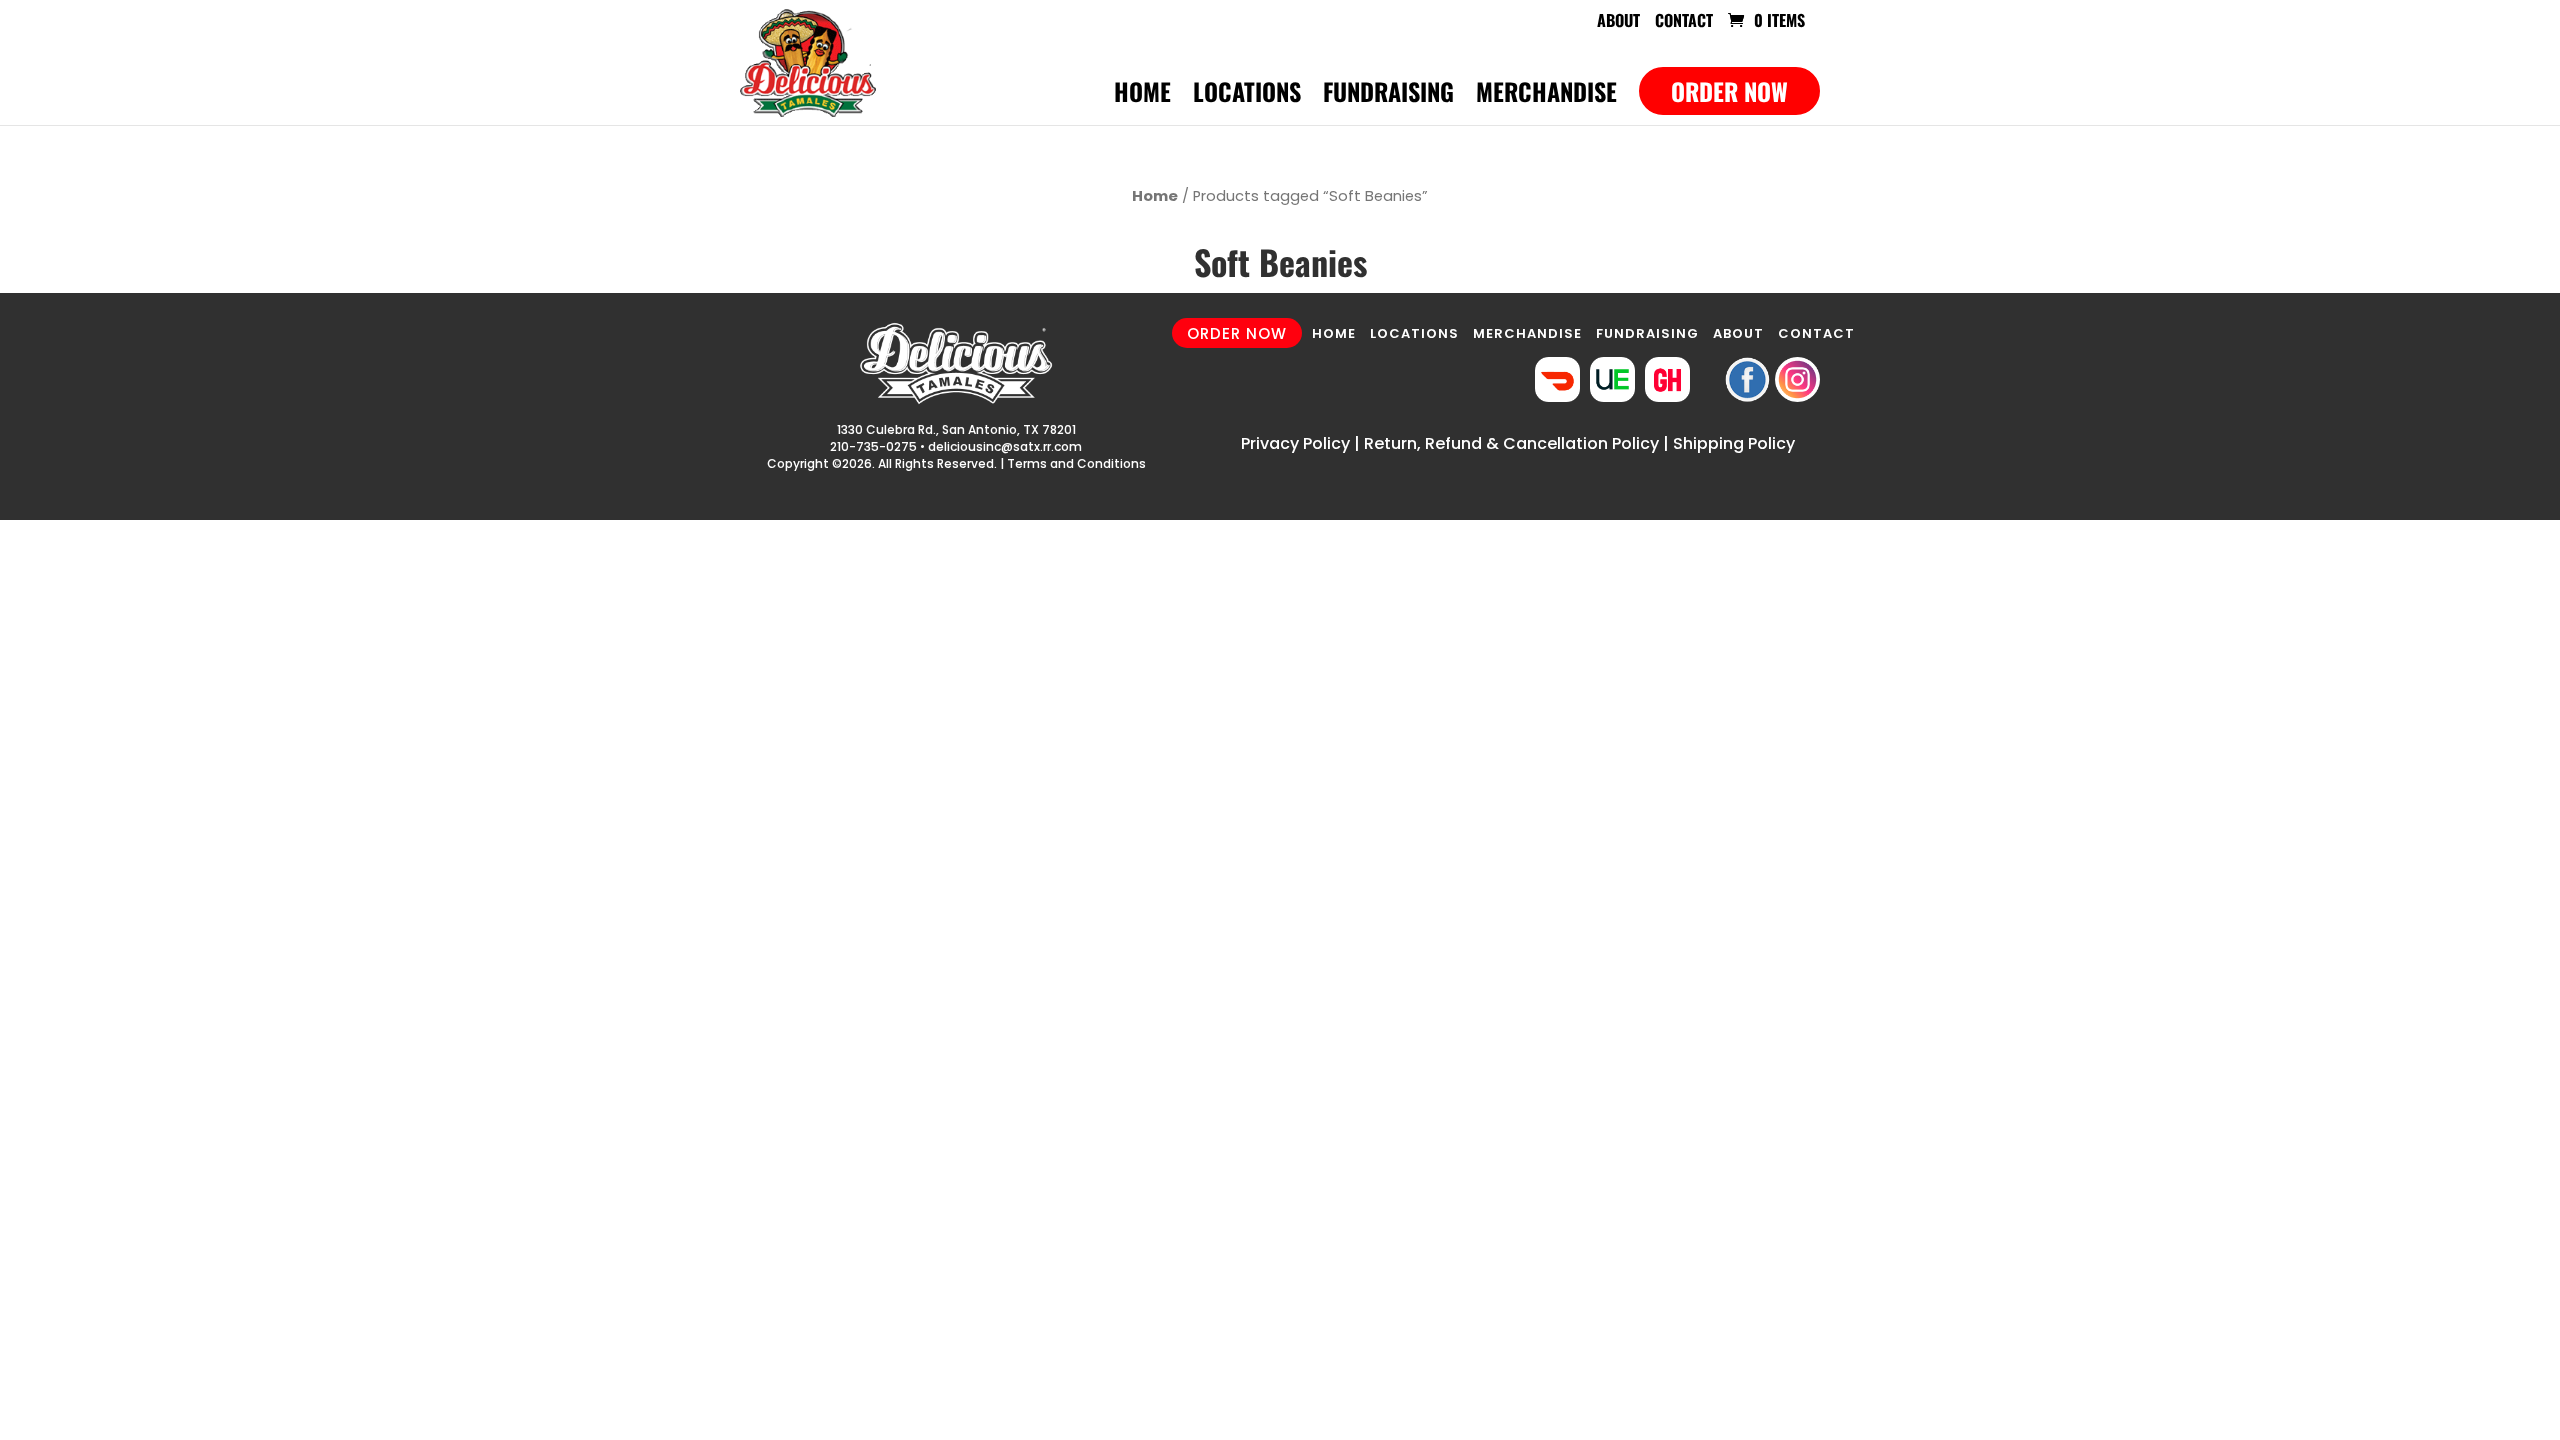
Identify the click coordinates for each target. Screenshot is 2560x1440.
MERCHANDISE (1527, 333)
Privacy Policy (1295, 443)
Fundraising (1388, 96)
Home (1142, 96)
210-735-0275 (873, 446)
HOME (1334, 333)
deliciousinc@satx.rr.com (1005, 446)
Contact (1684, 22)
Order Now (1729, 91)
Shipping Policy (1734, 443)
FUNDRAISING (1647, 333)
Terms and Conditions (1076, 463)
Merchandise (1546, 96)
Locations (1247, 96)
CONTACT (1816, 333)
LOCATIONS (1414, 333)
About (1618, 22)
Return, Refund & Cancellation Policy (1511, 443)
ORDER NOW (1237, 332)
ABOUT (1738, 333)
